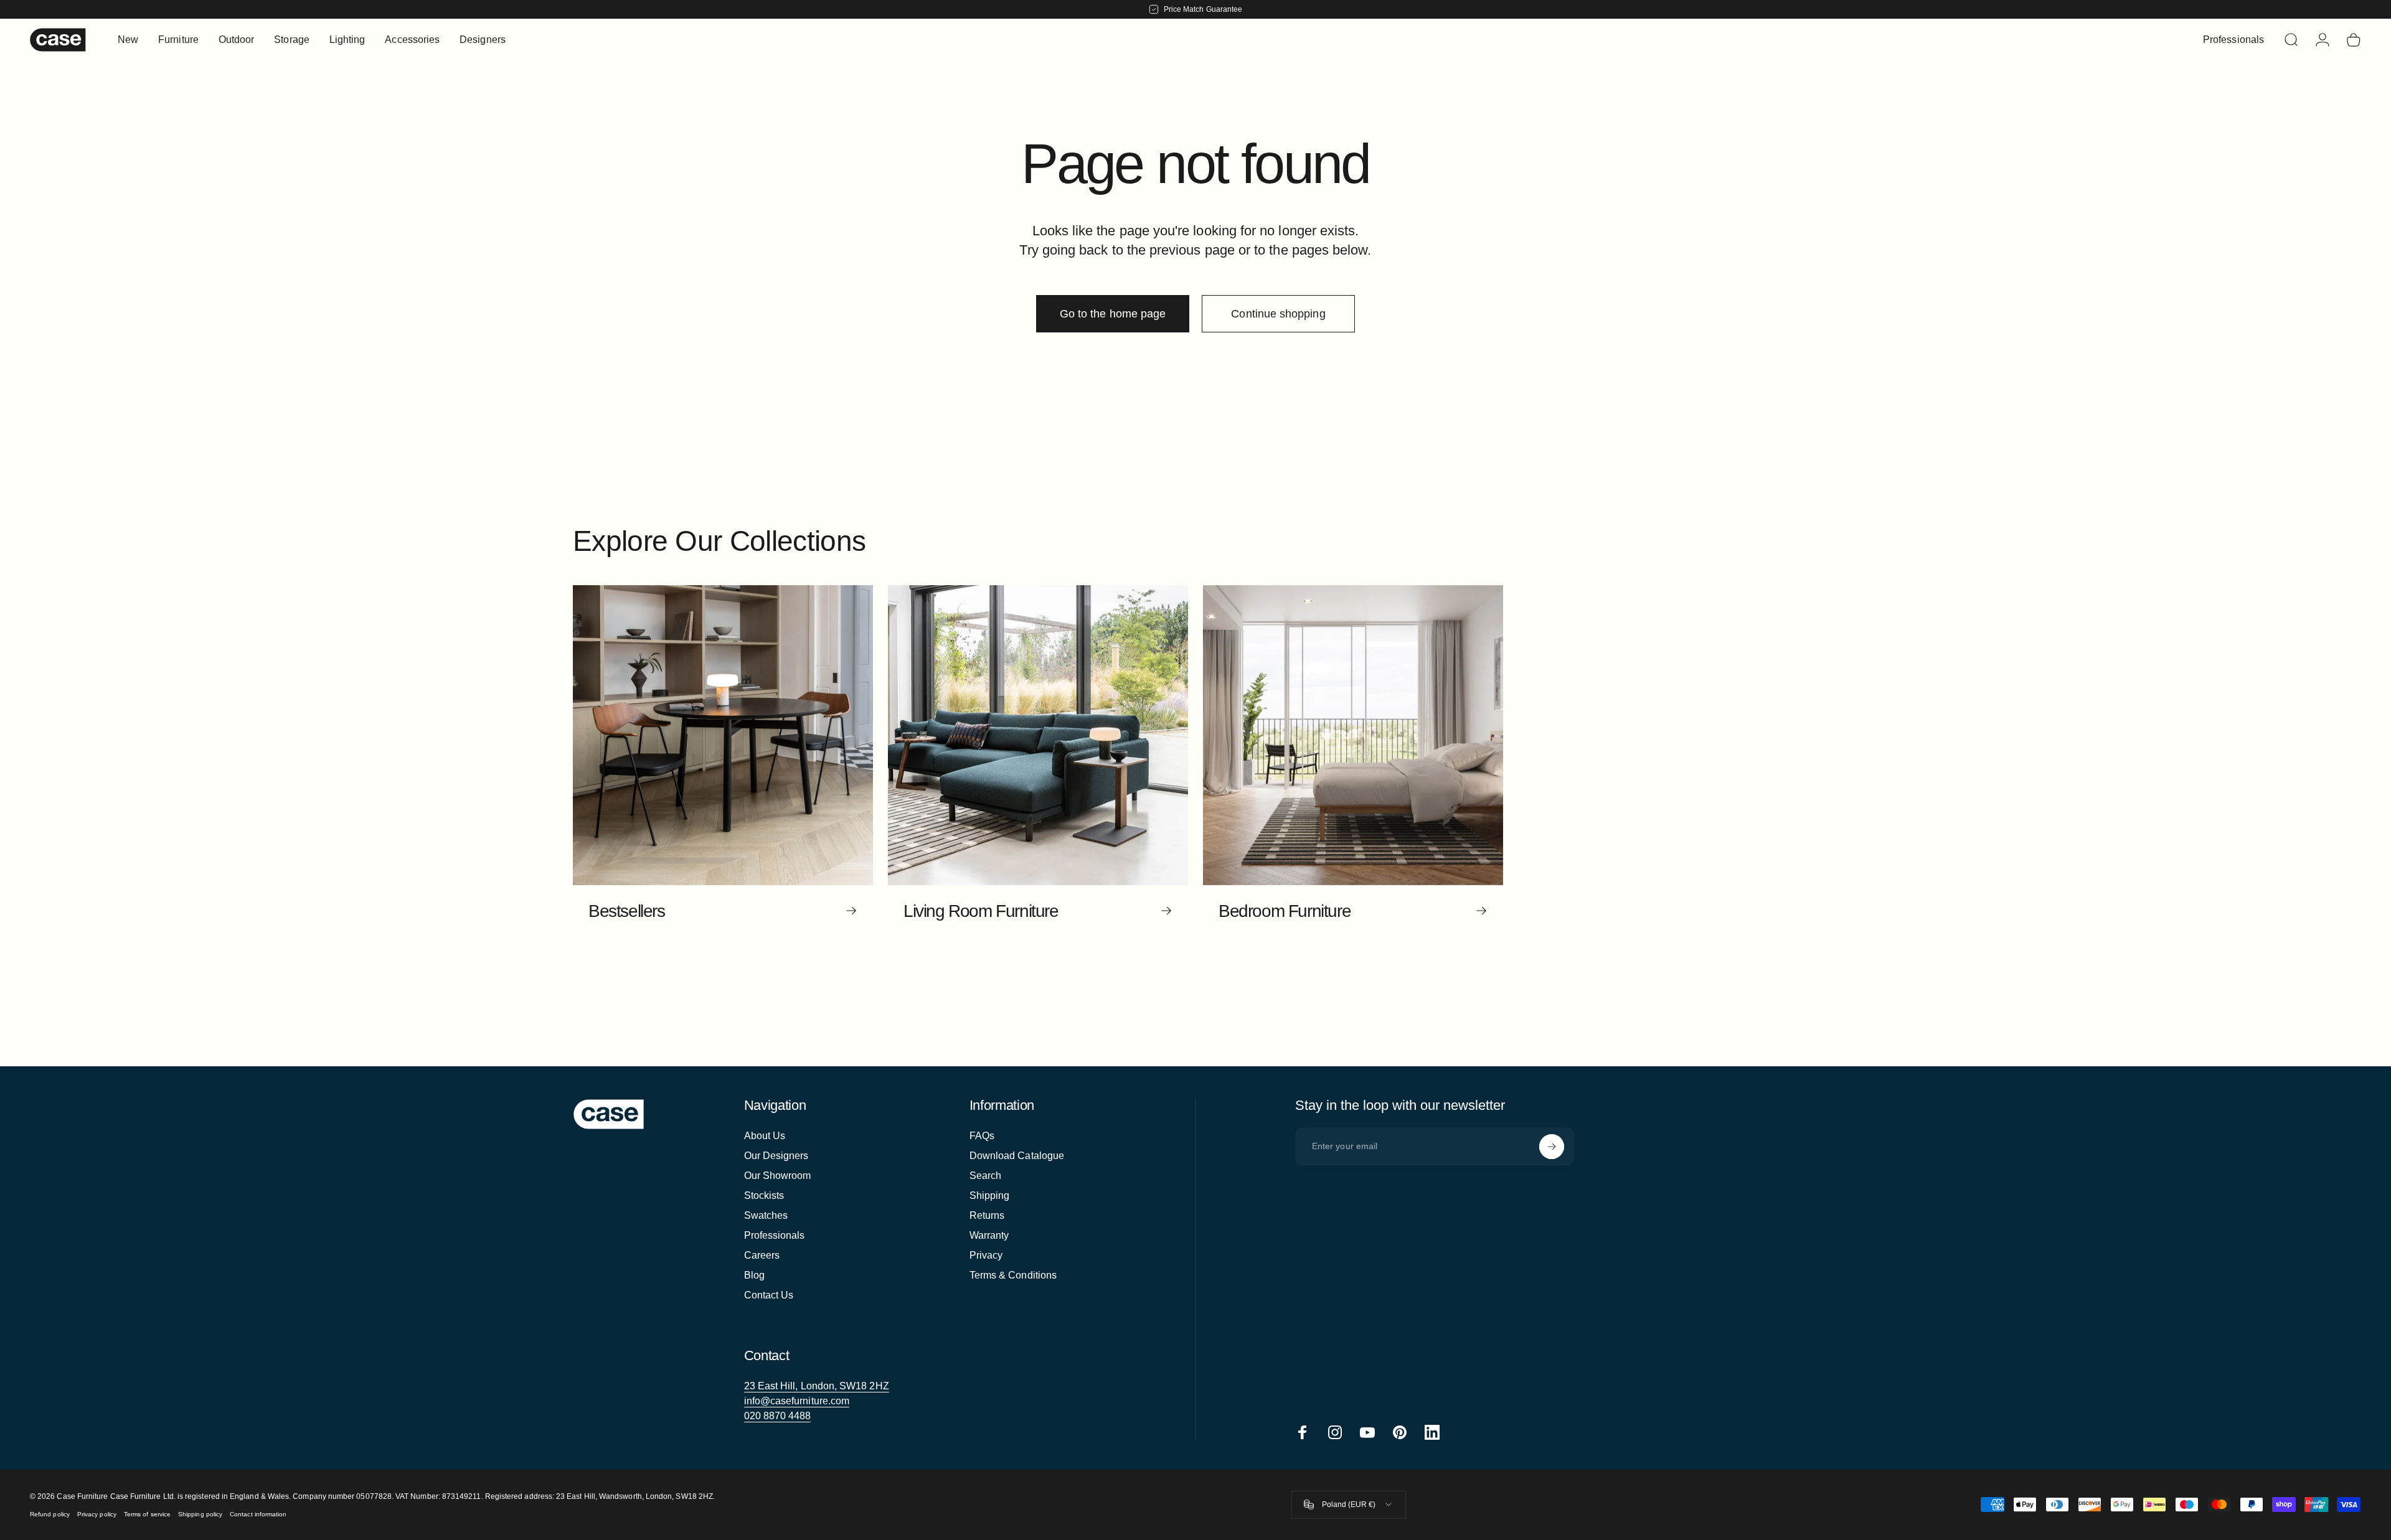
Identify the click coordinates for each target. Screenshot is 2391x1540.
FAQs (982, 1136)
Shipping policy (200, 1514)
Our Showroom (778, 1176)
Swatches (766, 1215)
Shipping (990, 1195)
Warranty (989, 1235)
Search (985, 1176)
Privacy (986, 1255)
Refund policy (50, 1514)
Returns (987, 1215)
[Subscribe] (1552, 1147)
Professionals (775, 1235)
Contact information (258, 1514)
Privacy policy (97, 1514)
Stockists (764, 1195)
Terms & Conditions (1013, 1275)
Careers (762, 1255)
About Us (765, 1136)
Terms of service (147, 1514)
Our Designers (776, 1156)
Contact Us (769, 1295)
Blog (754, 1275)
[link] (817, 1386)
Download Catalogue (1017, 1156)
